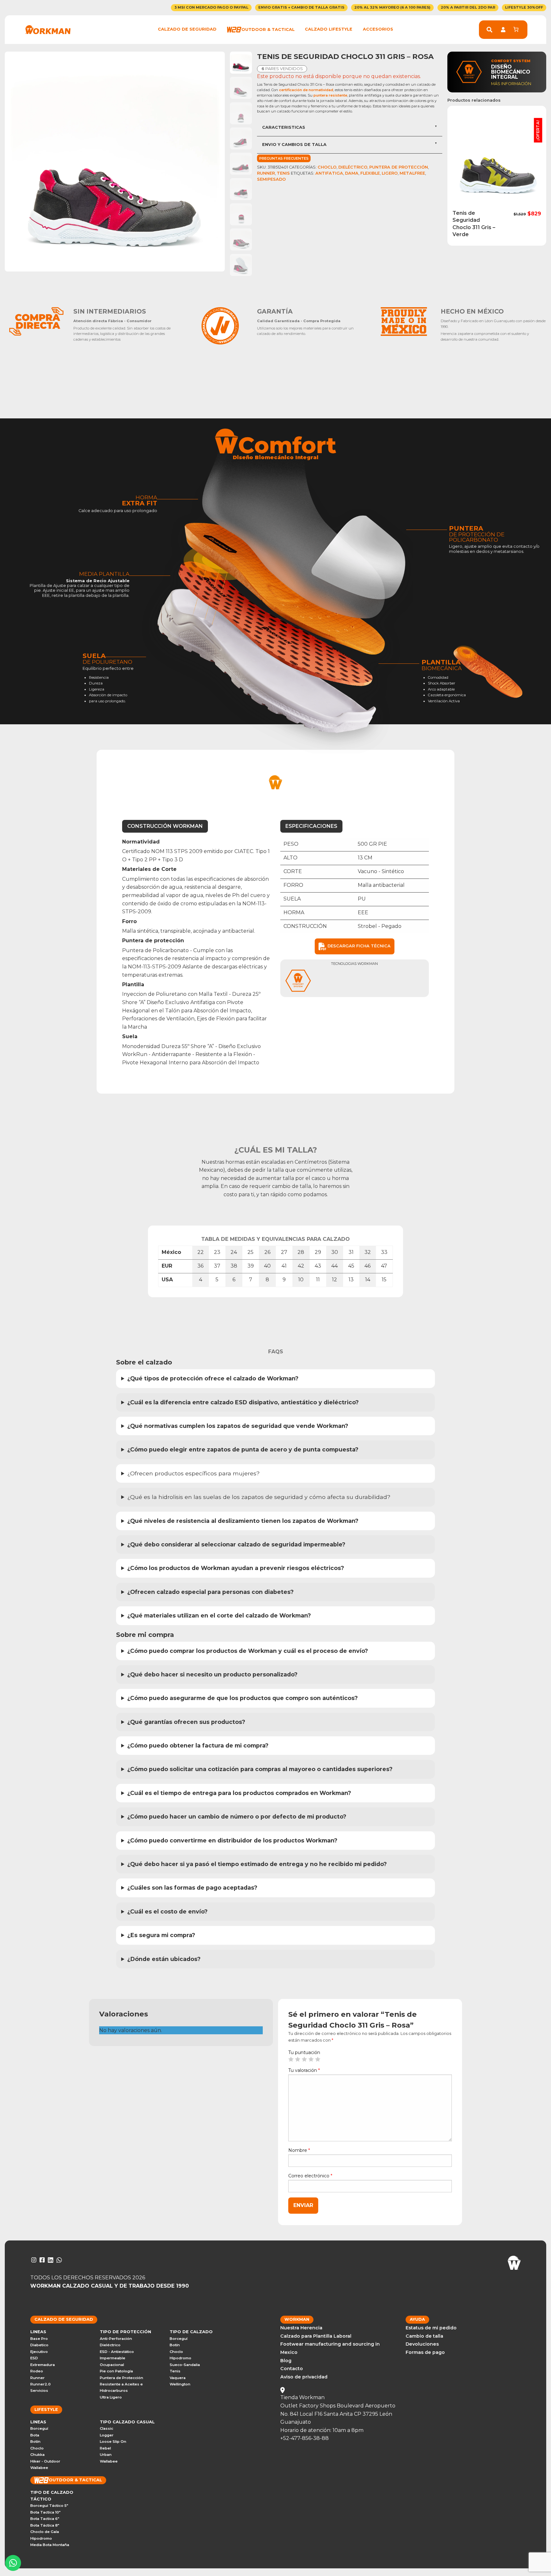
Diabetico (39, 2345)
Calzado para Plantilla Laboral (316, 2336)
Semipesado (271, 179)
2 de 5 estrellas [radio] (298, 2059)
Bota (35, 2435)
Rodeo (37, 2371)
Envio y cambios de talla (294, 145)
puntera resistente (330, 95)
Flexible (370, 173)
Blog (286, 2361)
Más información (511, 84)
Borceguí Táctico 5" (49, 2506)
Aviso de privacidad (304, 2377)
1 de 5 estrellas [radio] (291, 2059)
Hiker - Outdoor (45, 2461)
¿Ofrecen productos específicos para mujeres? (194, 1473)
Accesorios (378, 29)
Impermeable (113, 2358)
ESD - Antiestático (117, 2352)
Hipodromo (180, 2358)
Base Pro (39, 2339)
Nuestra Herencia (301, 2328)
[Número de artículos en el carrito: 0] (516, 29)
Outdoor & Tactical (268, 29)
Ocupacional (112, 2365)
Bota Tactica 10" (45, 2512)
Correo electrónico (310, 2176)
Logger (107, 2435)
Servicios (39, 2391)
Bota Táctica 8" (45, 2525)
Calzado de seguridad (187, 29)
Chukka (37, 2455)
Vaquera (178, 2378)
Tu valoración (304, 2070)
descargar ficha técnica (358, 946)
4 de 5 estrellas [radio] (311, 2059)
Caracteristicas (284, 127)
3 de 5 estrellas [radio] (304, 2059)
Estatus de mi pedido (431, 2328)
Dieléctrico (353, 167)
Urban (106, 2455)
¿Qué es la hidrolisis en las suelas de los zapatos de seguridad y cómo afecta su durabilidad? (260, 1497)
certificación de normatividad (306, 90)
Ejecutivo (39, 2352)
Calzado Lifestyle (329, 29)
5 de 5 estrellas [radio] (318, 2059)
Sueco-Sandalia (185, 2365)
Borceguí (179, 2339)
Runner (266, 173)
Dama (352, 173)
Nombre (299, 2150)
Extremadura (43, 2365)
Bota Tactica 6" (45, 2519)
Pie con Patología (116, 2371)
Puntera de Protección (399, 167)
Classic (107, 2428)
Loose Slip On (113, 2442)
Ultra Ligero (111, 2397)
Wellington (180, 2384)
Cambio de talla (424, 2336)
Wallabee (39, 2468)
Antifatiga (329, 173)
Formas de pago (425, 2352)
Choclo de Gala (45, 2532)
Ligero (390, 173)
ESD (34, 2358)
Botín (175, 2345)
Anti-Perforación (116, 2339)
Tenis (283, 173)
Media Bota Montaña (50, 2545)
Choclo (327, 167)
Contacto (292, 2369)
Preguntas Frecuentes (284, 158)
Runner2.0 (40, 2384)
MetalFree (412, 173)
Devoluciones (422, 2344)
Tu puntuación (304, 2052)
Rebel (105, 2448)
